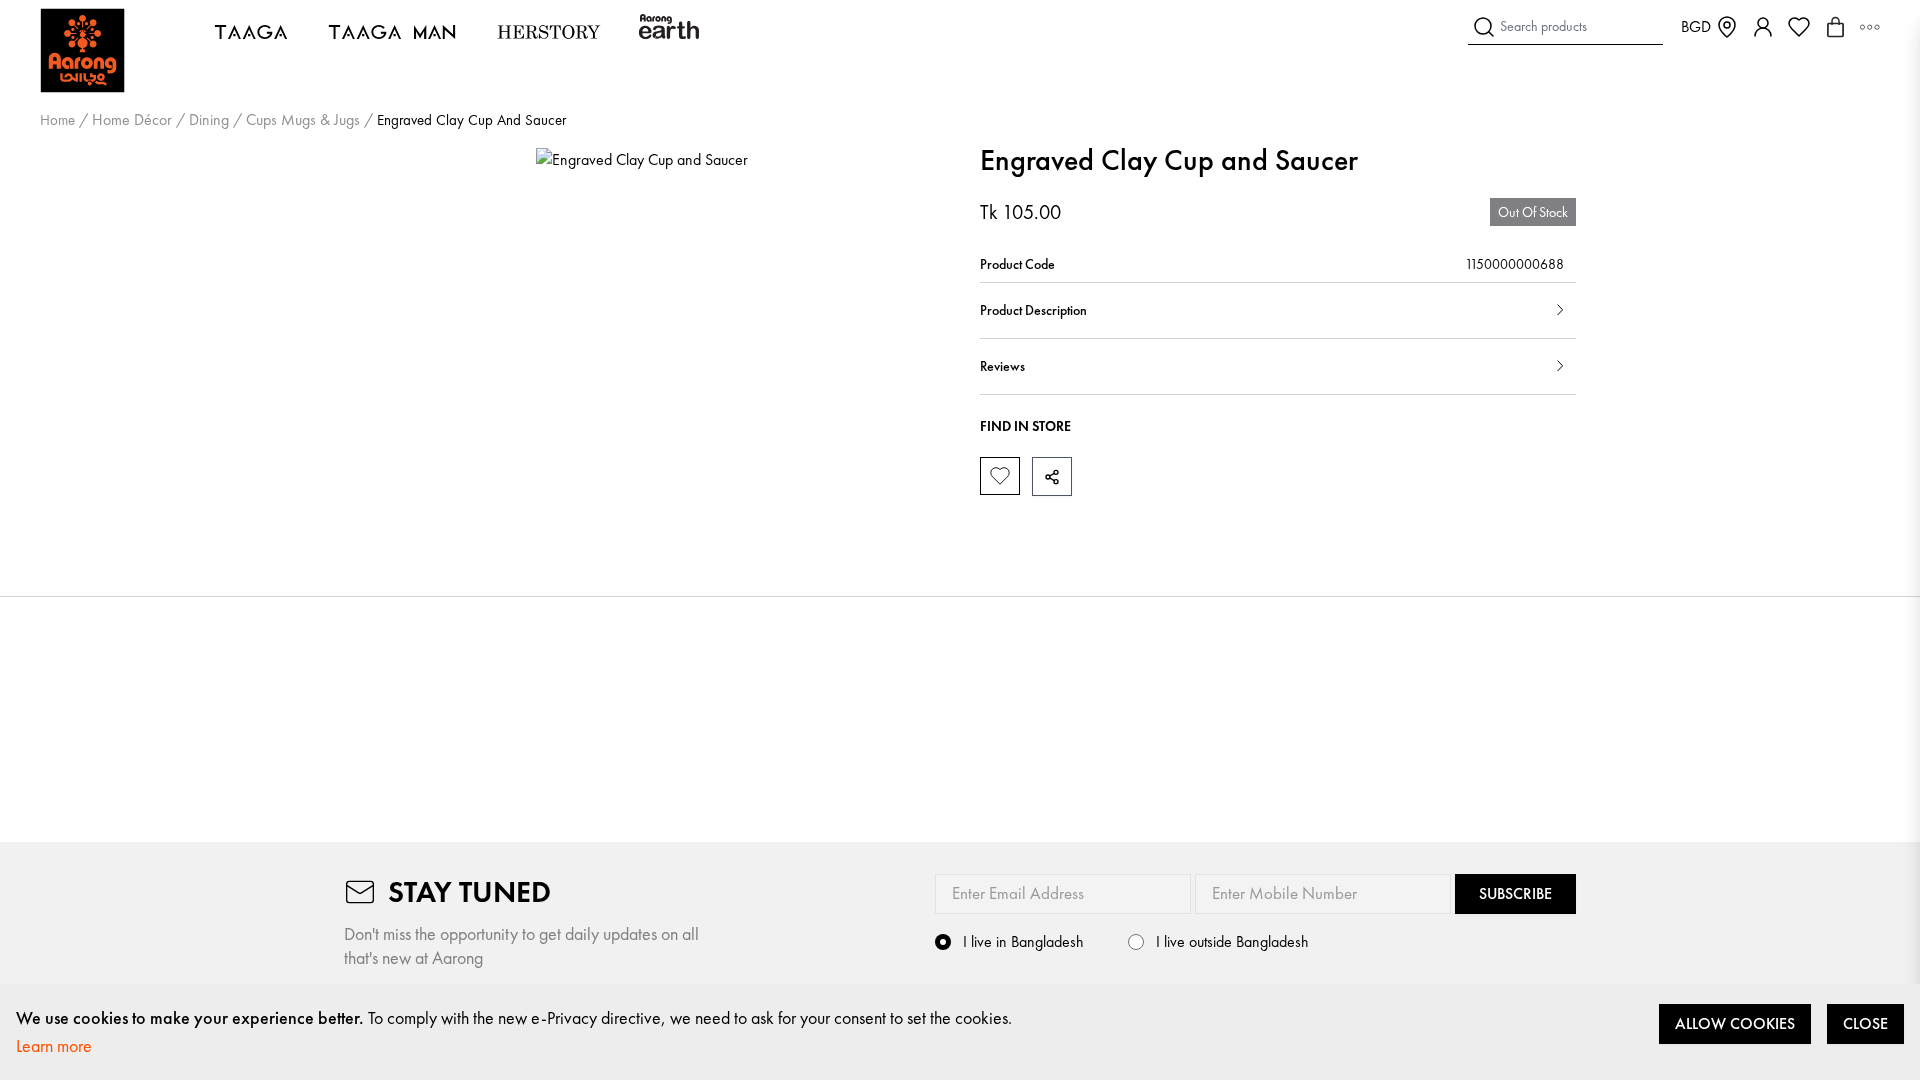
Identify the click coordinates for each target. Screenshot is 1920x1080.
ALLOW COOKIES (1735, 1023)
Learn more (54, 1045)
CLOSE (1865, 1023)
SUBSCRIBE (1515, 893)
